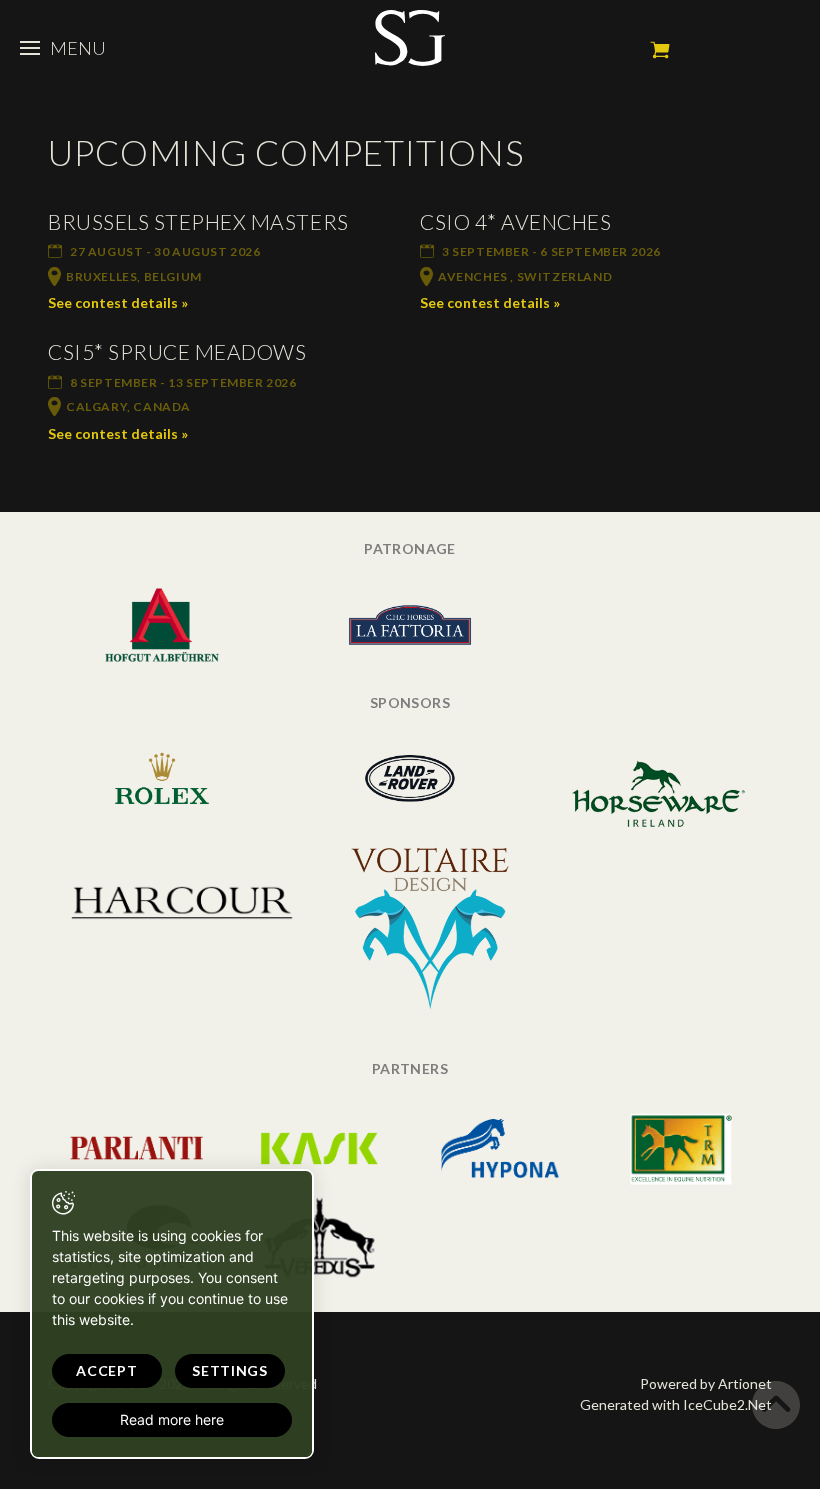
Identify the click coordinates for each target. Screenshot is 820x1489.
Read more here (172, 1419)
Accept (106, 1370)
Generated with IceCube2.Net (676, 1404)
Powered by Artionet (706, 1383)
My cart (660, 50)
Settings (230, 1370)
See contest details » (118, 302)
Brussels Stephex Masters (198, 221)
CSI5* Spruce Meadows (177, 351)
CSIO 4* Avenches (515, 221)
